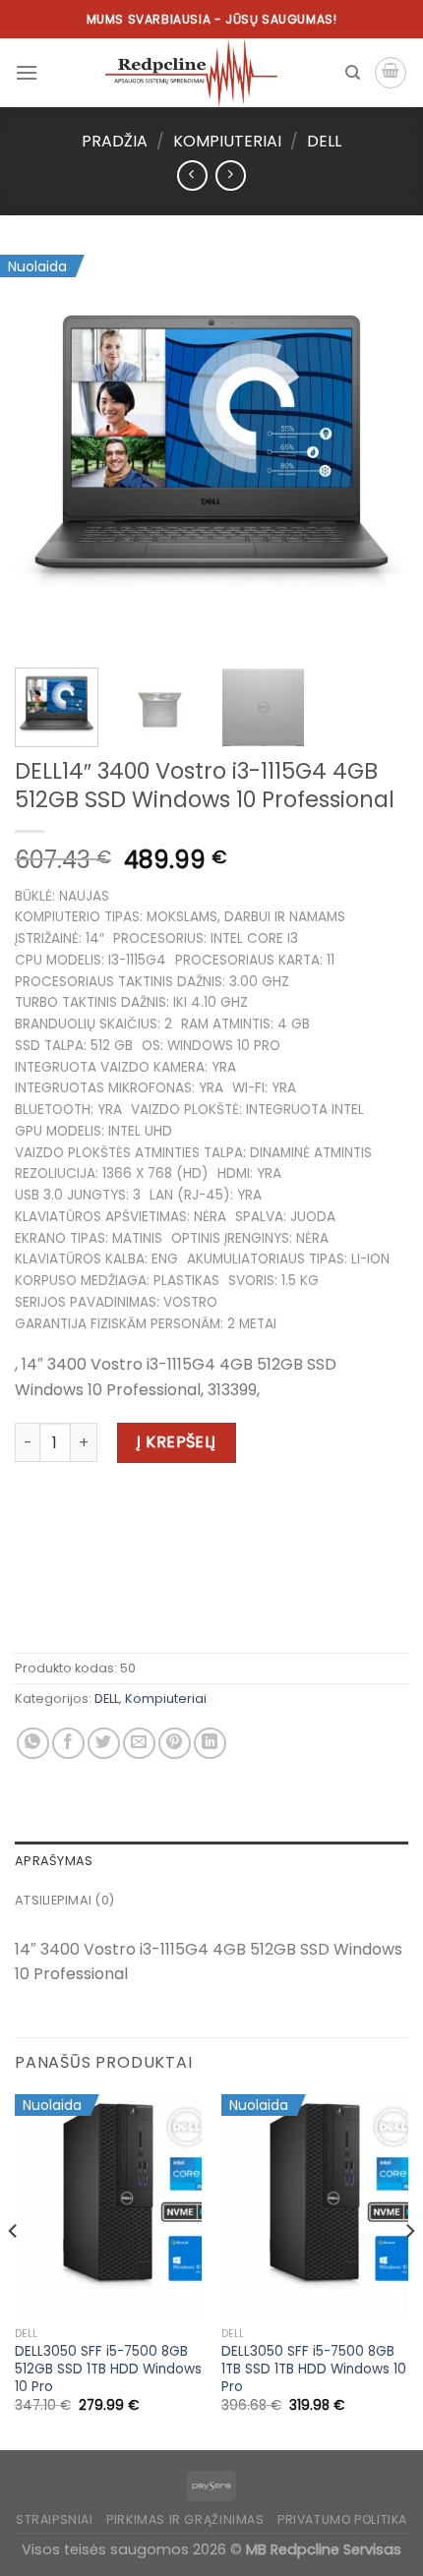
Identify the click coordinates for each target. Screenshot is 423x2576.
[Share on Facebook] (68, 1744)
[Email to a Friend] (139, 1744)
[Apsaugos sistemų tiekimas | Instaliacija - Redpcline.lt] (191, 73)
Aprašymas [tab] (54, 1861)
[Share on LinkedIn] (210, 1744)
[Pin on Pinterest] (175, 1744)
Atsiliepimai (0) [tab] (64, 1900)
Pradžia (115, 141)
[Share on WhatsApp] (33, 1744)
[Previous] (47, 452)
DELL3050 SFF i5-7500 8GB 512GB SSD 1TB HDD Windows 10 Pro (108, 2369)
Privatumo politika (342, 2519)
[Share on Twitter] (104, 1744)
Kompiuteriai (227, 141)
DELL (324, 141)
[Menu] (27, 72)
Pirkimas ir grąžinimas (185, 2519)
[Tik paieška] (353, 73)
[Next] (376, 452)
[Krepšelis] (391, 73)
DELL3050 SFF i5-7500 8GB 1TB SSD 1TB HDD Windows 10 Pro (314, 2369)
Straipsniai (55, 2519)
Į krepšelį (177, 1442)
